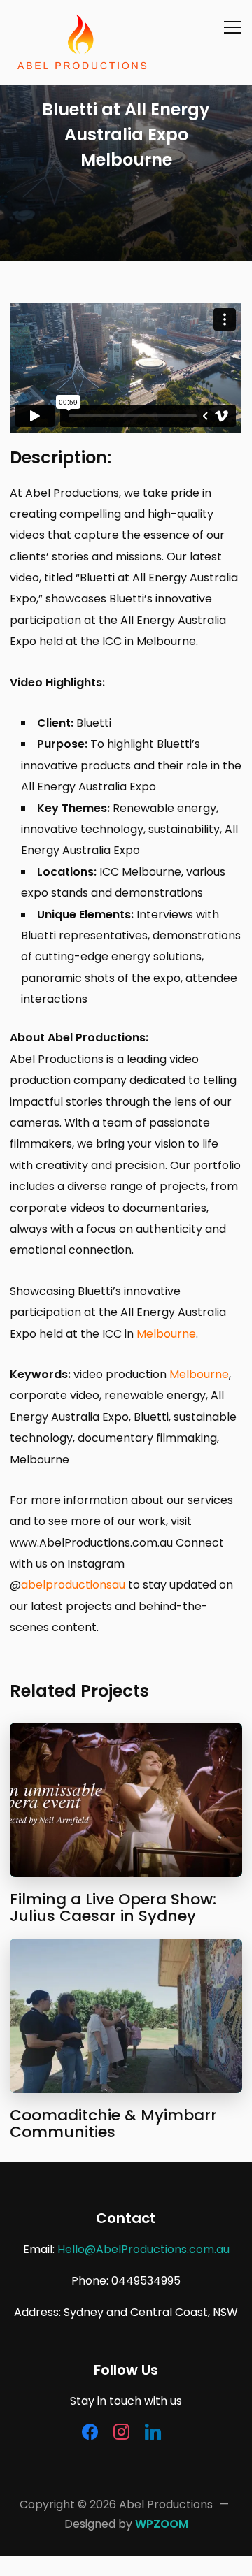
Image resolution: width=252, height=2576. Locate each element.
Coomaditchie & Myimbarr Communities (113, 2123)
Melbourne (166, 1334)
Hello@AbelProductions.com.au (143, 2249)
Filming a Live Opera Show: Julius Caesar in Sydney (113, 1908)
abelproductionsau (73, 1585)
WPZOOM (162, 2524)
